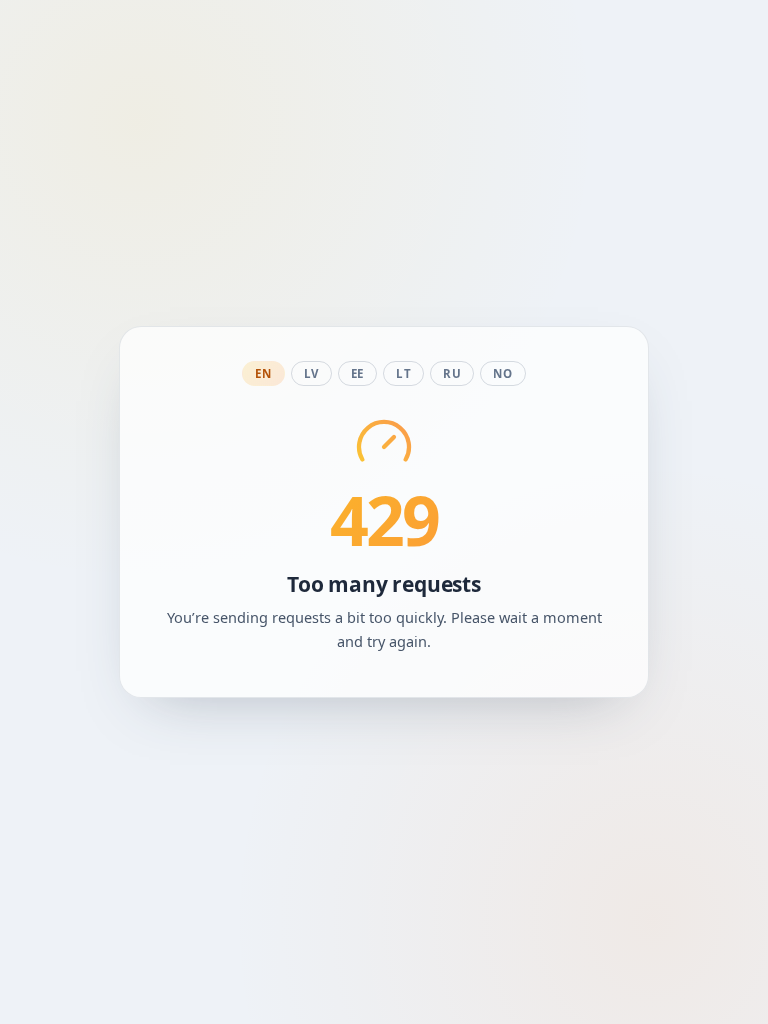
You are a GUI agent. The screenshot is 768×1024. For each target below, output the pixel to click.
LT (403, 373)
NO (502, 373)
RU (452, 373)
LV (311, 373)
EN (263, 373)
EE (357, 373)
